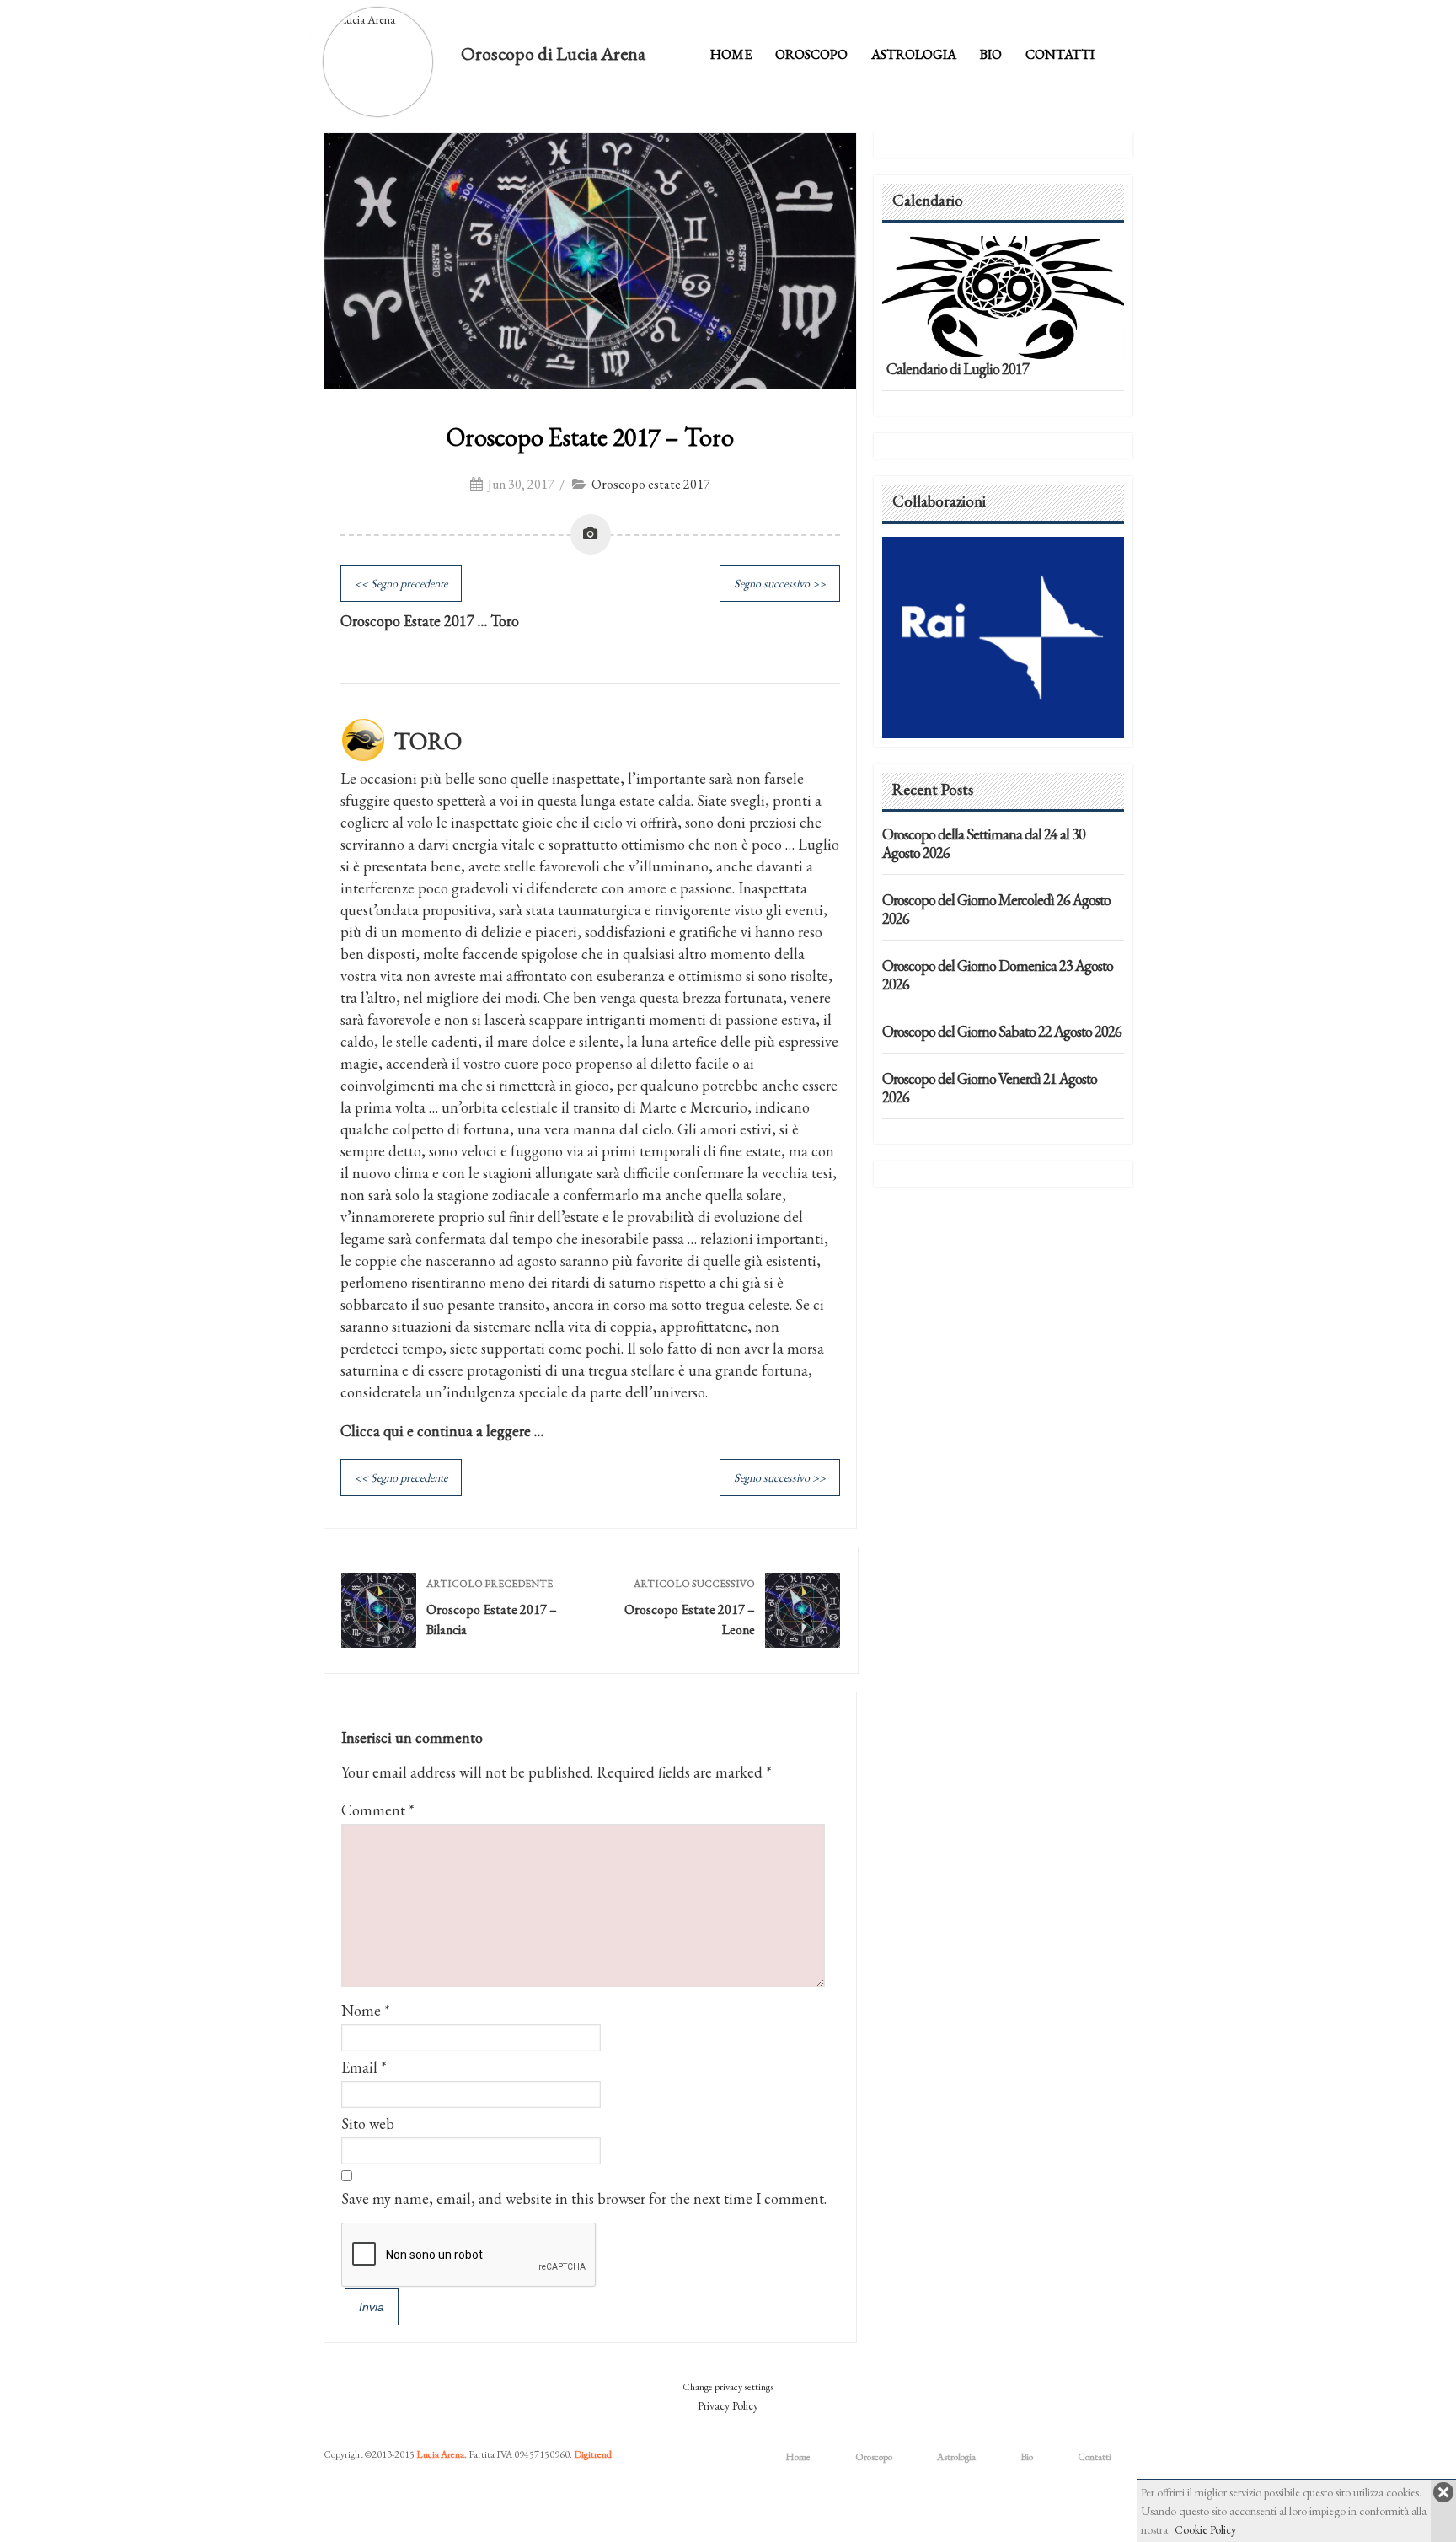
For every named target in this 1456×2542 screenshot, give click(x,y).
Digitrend (593, 2454)
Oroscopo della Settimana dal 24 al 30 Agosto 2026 (984, 843)
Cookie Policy (1205, 2529)
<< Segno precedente (401, 583)
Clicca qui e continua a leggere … (442, 1431)
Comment (378, 1810)
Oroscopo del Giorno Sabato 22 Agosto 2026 (1002, 1031)
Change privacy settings (728, 2387)
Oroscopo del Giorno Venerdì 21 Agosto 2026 (990, 1088)
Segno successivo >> (780, 583)
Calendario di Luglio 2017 (958, 369)
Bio (991, 54)
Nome (361, 2011)
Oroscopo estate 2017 (651, 484)
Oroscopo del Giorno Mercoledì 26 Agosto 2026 (996, 909)
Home (731, 54)
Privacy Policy (728, 2405)
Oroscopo (811, 54)
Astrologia (914, 54)
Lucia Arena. (442, 2454)
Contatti (1060, 54)
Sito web (368, 2124)
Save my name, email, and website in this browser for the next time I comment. (584, 2199)
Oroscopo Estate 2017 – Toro (590, 437)
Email (359, 2067)
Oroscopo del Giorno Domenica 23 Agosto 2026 (998, 975)
